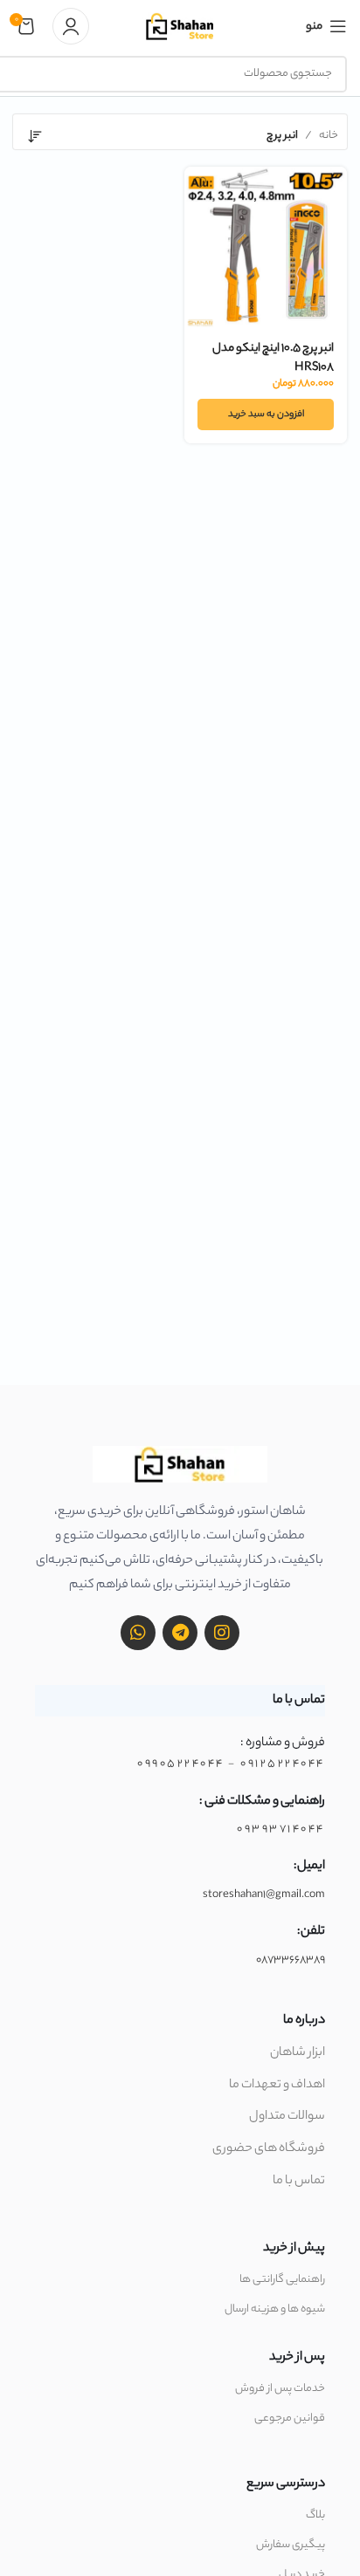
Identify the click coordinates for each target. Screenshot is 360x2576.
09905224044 (181, 1764)
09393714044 (281, 1829)
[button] (266, 414)
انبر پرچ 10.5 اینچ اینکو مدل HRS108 (273, 358)
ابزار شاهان (298, 2053)
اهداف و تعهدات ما (277, 2086)
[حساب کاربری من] (71, 26)
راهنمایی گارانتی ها (282, 2280)
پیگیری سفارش (291, 2545)
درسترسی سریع (286, 2484)
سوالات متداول (287, 2117)
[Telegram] (180, 1633)
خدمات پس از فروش (280, 2389)
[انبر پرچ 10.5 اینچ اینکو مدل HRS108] (266, 248)
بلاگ (315, 2515)
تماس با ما (299, 2182)
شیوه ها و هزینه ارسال (275, 2309)
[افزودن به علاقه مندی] (200, 182)
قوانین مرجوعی (290, 2418)
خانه (329, 136)
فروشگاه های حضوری (269, 2149)
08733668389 (291, 1960)
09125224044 (283, 1764)
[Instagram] (222, 1633)
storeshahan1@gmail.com (264, 1895)
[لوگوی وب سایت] (180, 26)
